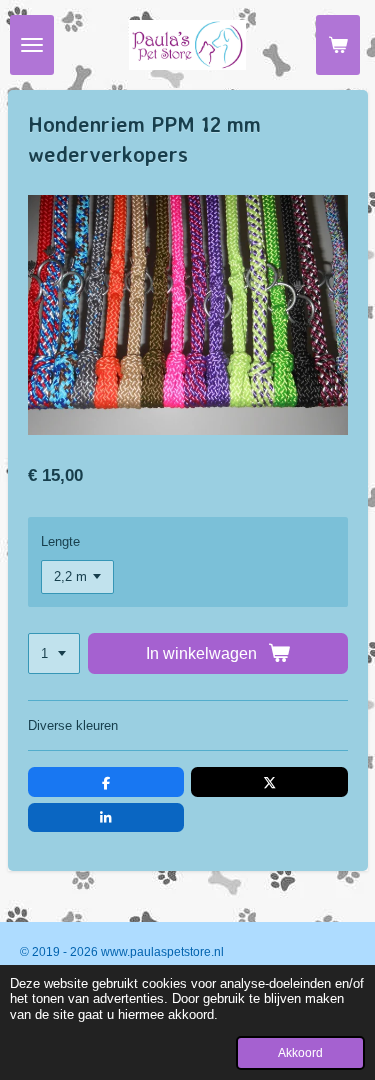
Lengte (60, 541)
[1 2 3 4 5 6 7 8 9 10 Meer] (54, 653)
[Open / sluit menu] (32, 45)
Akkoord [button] (300, 1052)
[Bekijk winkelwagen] (338, 45)
